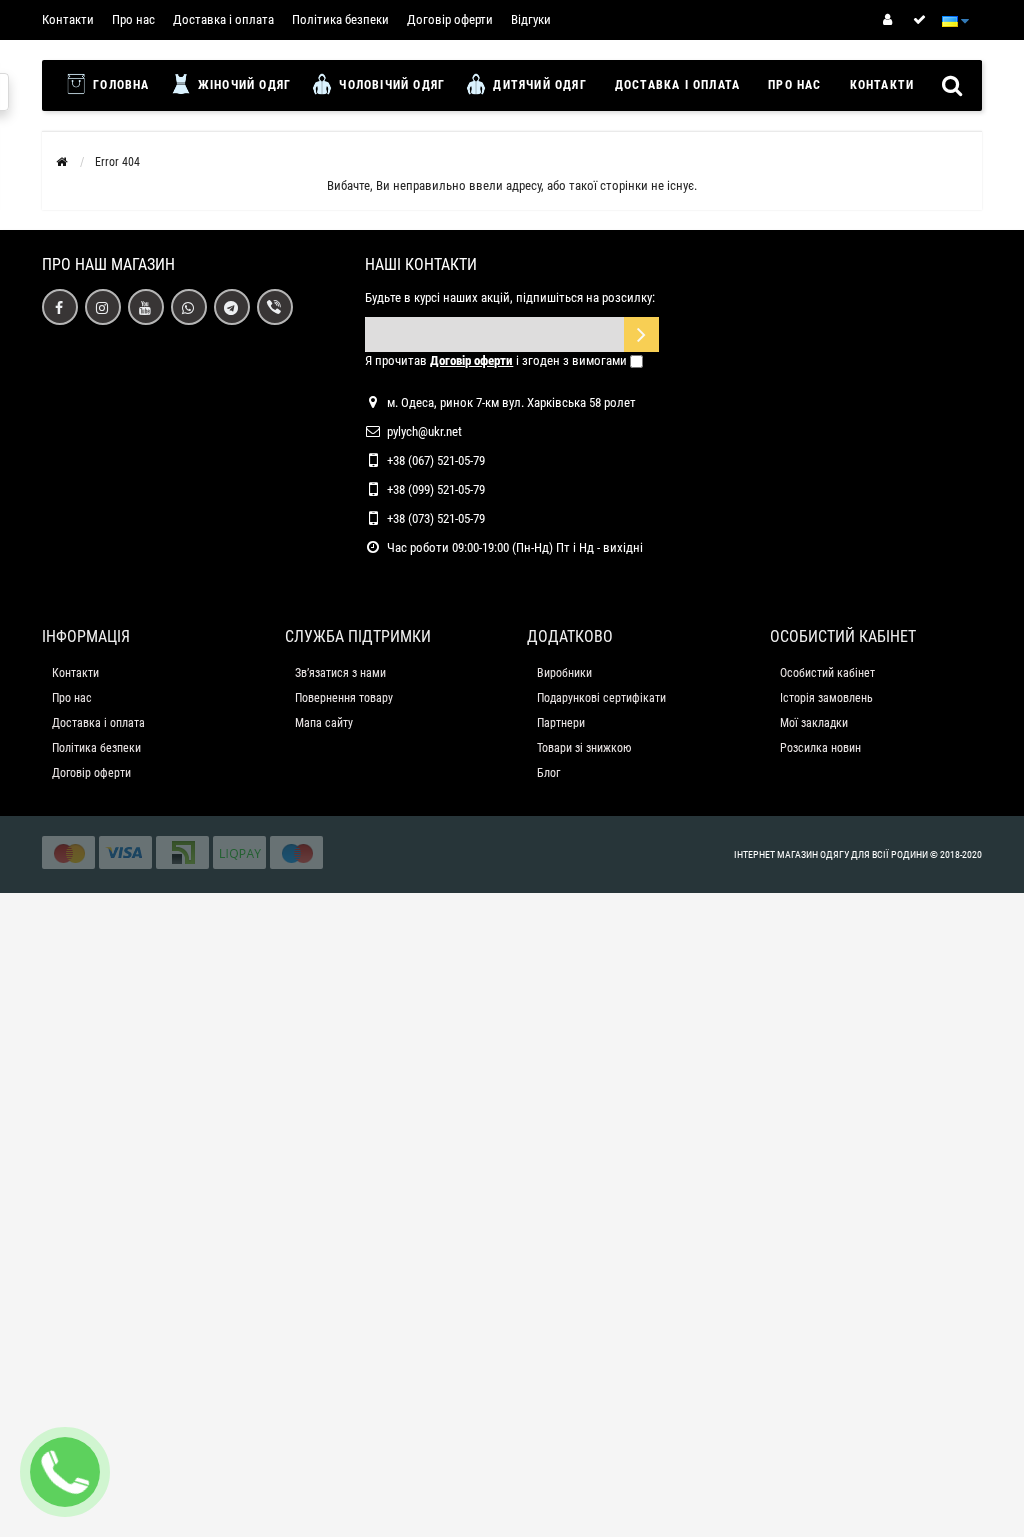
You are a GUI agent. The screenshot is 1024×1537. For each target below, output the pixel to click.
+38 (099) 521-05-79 (436, 489)
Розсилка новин (820, 748)
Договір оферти (450, 19)
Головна (119, 85)
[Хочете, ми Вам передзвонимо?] (65, 1472)
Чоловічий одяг (390, 85)
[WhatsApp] (189, 307)
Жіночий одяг (243, 85)
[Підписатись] (641, 334)
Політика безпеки (340, 19)
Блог (548, 773)
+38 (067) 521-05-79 (436, 460)
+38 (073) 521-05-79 (436, 518)
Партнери (561, 723)
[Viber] (275, 307)
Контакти (68, 19)
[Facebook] (60, 307)
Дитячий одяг (538, 85)
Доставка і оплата (223, 19)
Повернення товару (344, 698)
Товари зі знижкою (584, 748)
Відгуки (531, 19)
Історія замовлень (826, 698)
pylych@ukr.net (424, 431)
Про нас (133, 19)
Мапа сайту (324, 723)
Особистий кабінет (827, 673)
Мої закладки (814, 723)
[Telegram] (232, 307)
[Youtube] (146, 307)
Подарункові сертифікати (601, 698)
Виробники (564, 673)
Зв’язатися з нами (340, 673)
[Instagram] (103, 307)
